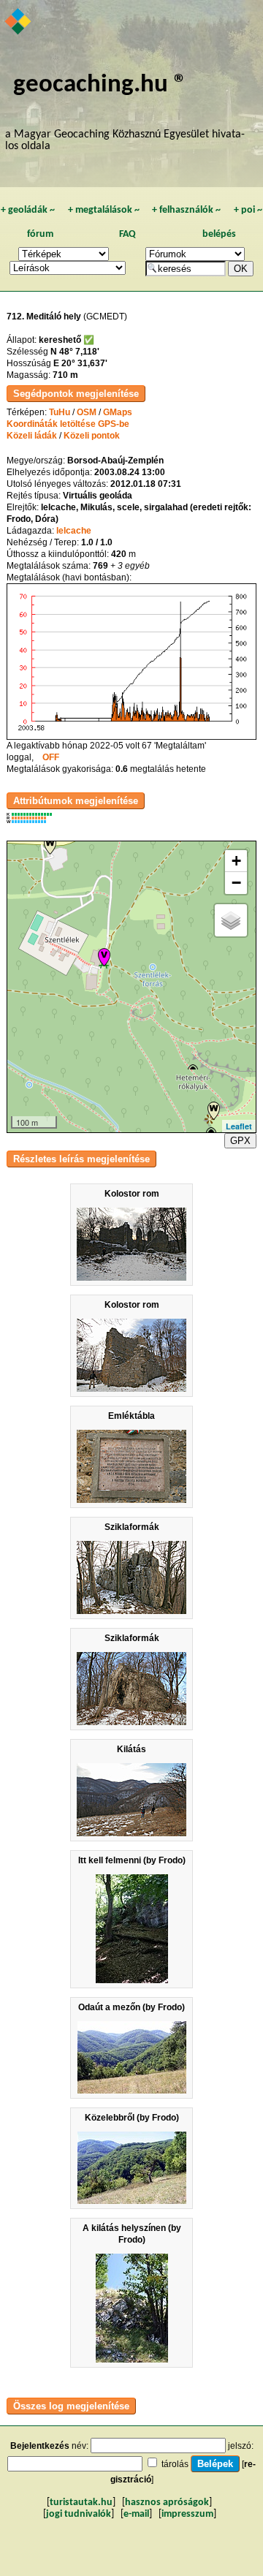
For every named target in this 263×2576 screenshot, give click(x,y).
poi (248, 210)
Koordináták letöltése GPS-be (68, 424)
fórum (40, 234)
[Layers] (231, 920)
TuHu (60, 412)
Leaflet (239, 1126)
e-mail (136, 2514)
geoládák (28, 210)
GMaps (118, 412)
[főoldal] (19, 23)
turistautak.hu (81, 2503)
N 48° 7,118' (75, 352)
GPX (240, 1141)
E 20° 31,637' (80, 363)
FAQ (127, 234)
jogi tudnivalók (79, 2514)
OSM (87, 412)
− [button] (236, 883)
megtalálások (104, 210)
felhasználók (186, 210)
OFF (51, 757)
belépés (219, 234)
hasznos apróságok (167, 2503)
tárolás (175, 2464)
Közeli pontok (92, 436)
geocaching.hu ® (100, 85)
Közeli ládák (32, 436)
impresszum (187, 2514)
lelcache (74, 531)
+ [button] (236, 861)
